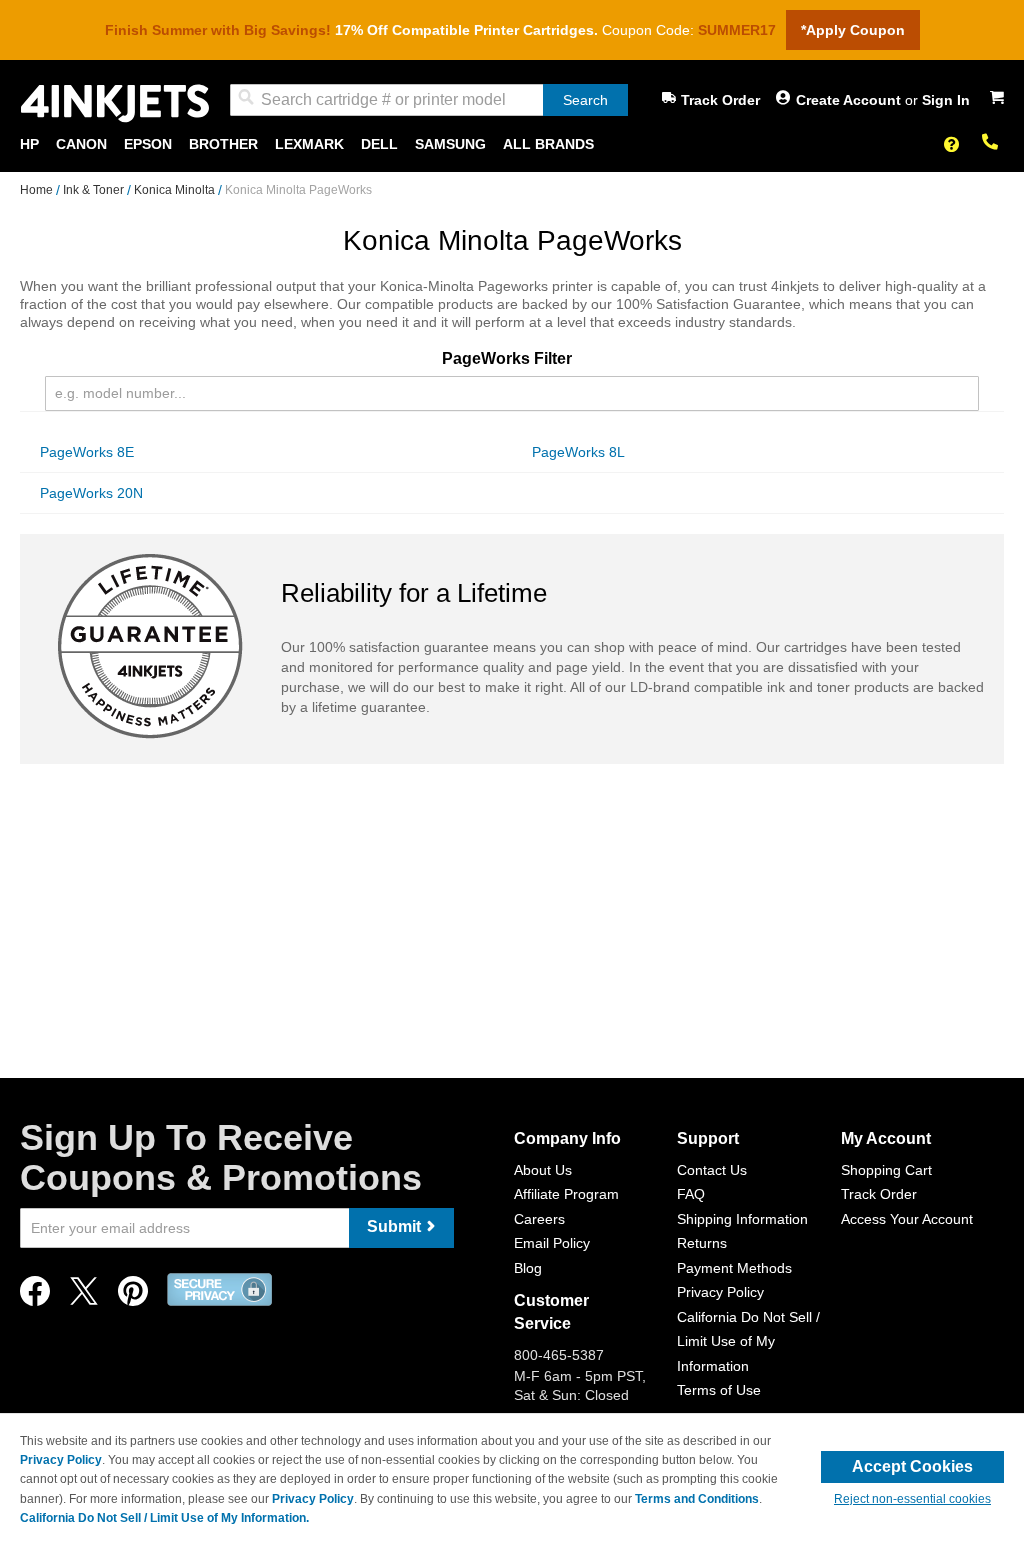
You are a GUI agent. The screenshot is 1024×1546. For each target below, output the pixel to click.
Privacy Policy (720, 1292)
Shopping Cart (886, 1170)
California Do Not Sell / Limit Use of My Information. (164, 1518)
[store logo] (115, 103)
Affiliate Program (566, 1194)
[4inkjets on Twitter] (84, 1296)
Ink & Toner (95, 190)
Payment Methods (734, 1268)
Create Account (850, 100)
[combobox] (429, 100)
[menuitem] (29, 144)
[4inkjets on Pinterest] (133, 1296)
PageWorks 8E (87, 452)
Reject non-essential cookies (912, 1499)
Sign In (946, 100)
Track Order (720, 100)
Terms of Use (719, 1390)
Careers (539, 1219)
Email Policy (552, 1243)
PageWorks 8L (578, 452)
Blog (528, 1268)
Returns (702, 1243)
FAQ (691, 1194)
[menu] (512, 144)
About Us (543, 1170)
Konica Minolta (176, 190)
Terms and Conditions (697, 1499)
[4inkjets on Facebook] (35, 1296)
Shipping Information (742, 1219)
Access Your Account (907, 1219)
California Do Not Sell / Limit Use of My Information (748, 1341)
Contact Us (712, 1170)
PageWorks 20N (91, 493)
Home (38, 190)
